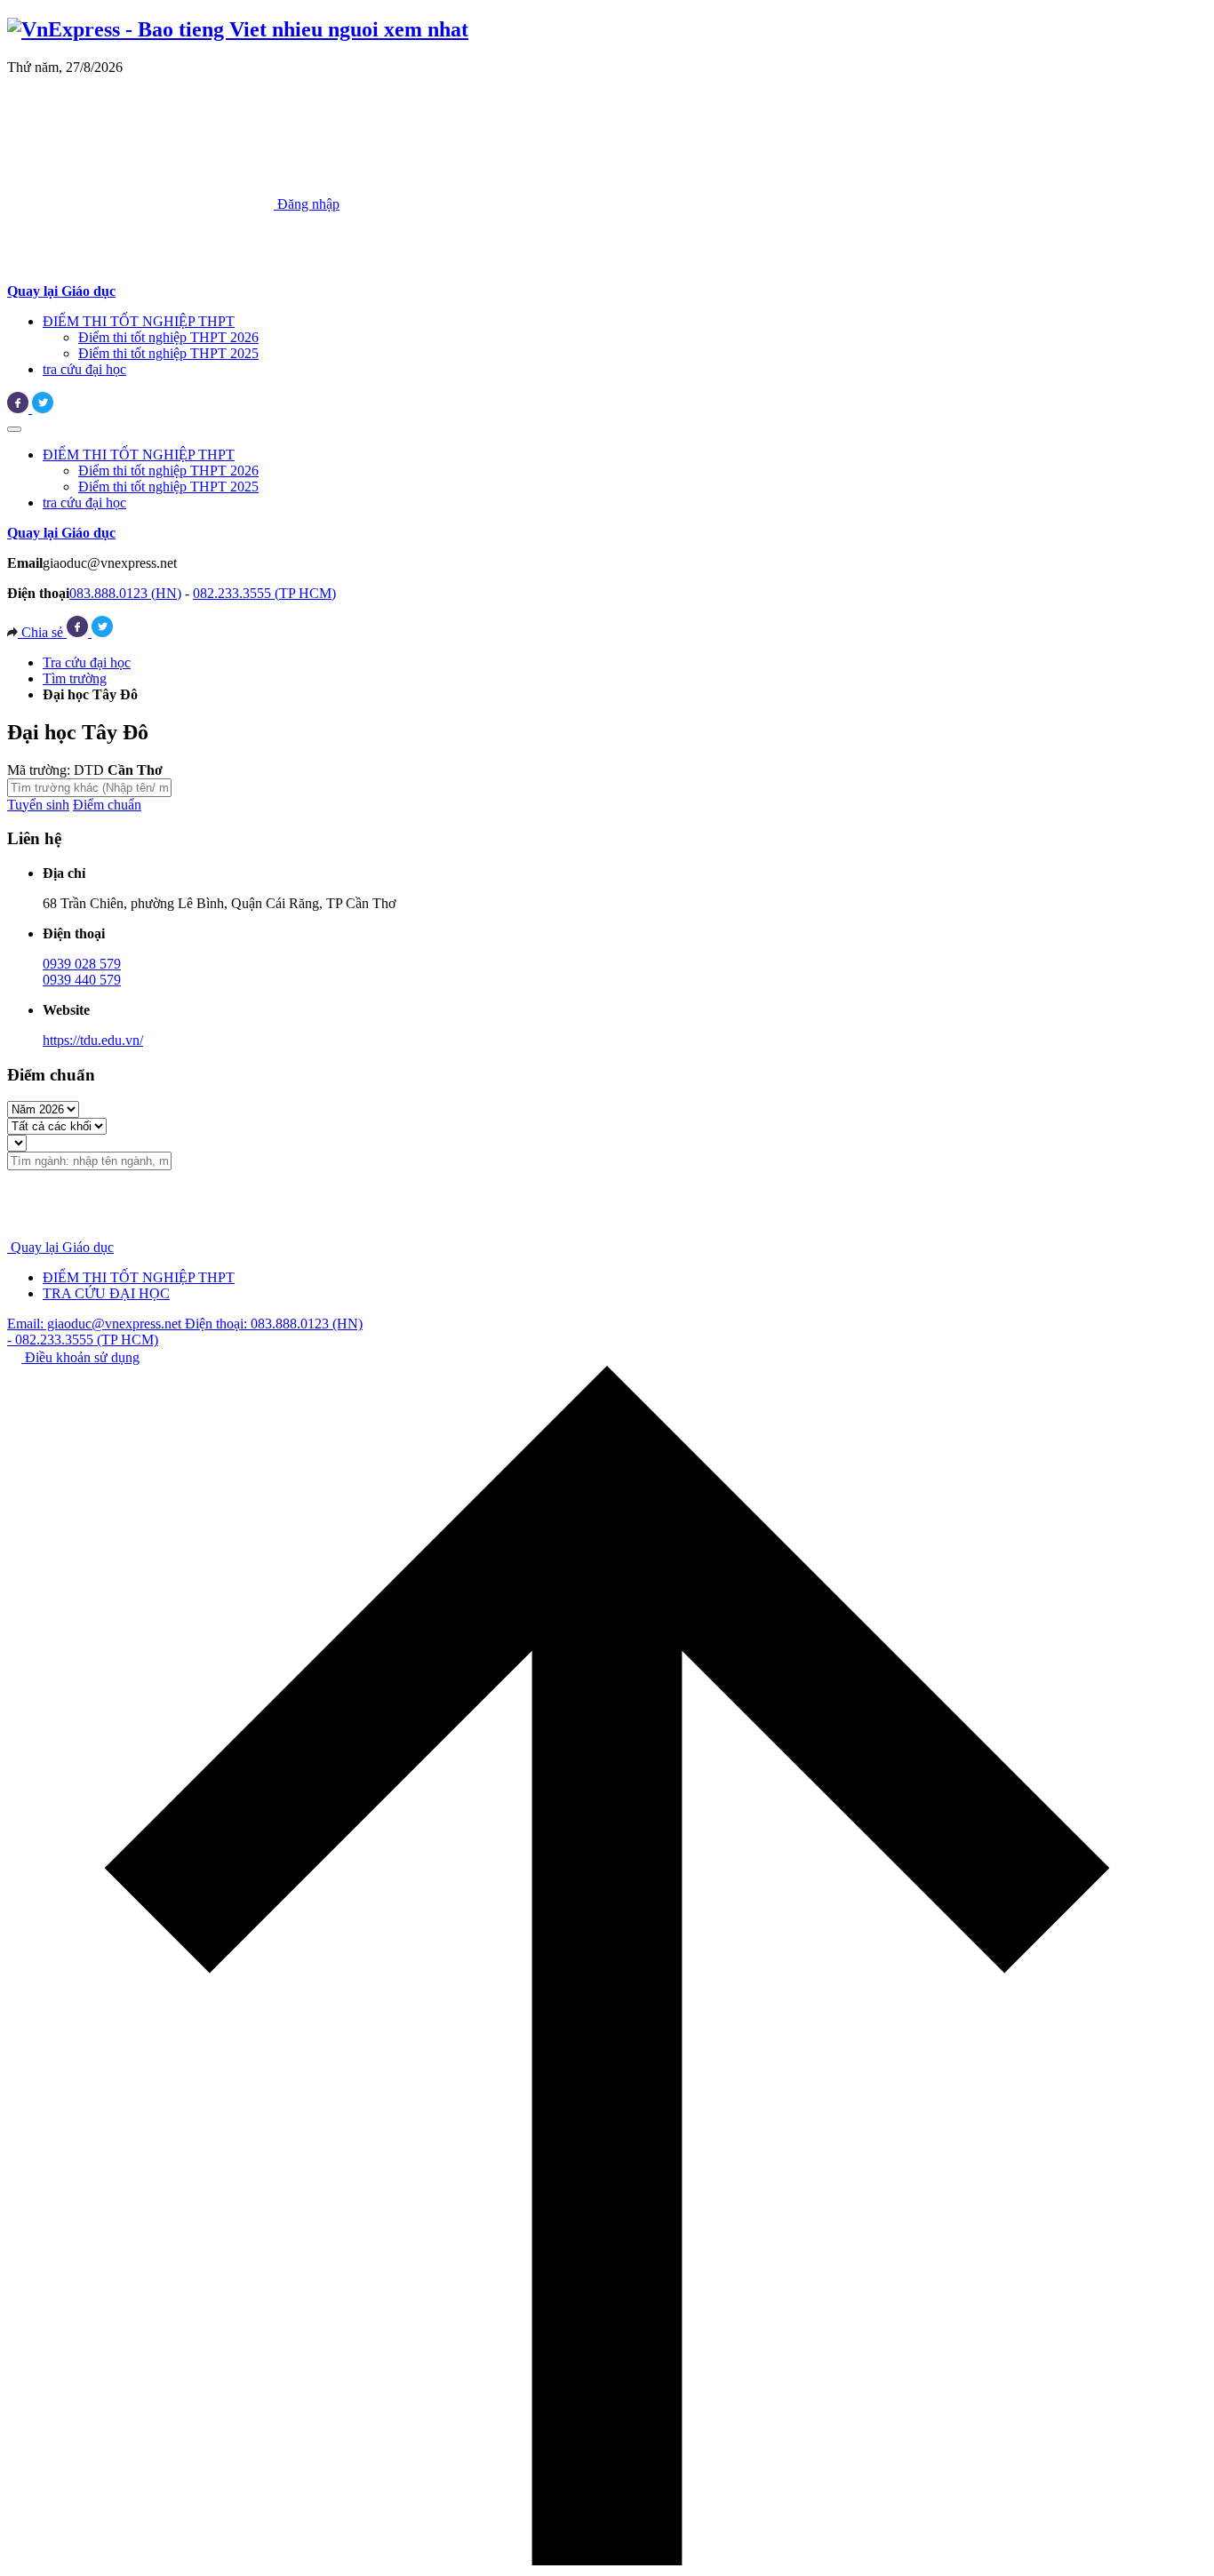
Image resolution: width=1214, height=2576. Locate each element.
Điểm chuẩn (107, 805)
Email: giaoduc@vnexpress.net (96, 1324)
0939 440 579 (82, 980)
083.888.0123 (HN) (125, 593)
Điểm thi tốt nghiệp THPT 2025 (168, 353)
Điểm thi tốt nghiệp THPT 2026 (168, 337)
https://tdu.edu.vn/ (93, 1040)
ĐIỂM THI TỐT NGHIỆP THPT (139, 321)
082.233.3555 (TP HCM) (264, 593)
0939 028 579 (82, 964)
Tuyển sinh (38, 805)
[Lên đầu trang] (607, 2560)
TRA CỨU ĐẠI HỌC (106, 1293)
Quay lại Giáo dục (62, 1247)
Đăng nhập (307, 204)
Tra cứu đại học (87, 662)
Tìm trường (75, 678)
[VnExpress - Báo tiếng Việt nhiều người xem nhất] (238, 29)
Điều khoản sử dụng (80, 1357)
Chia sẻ (42, 632)
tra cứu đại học (84, 369)
